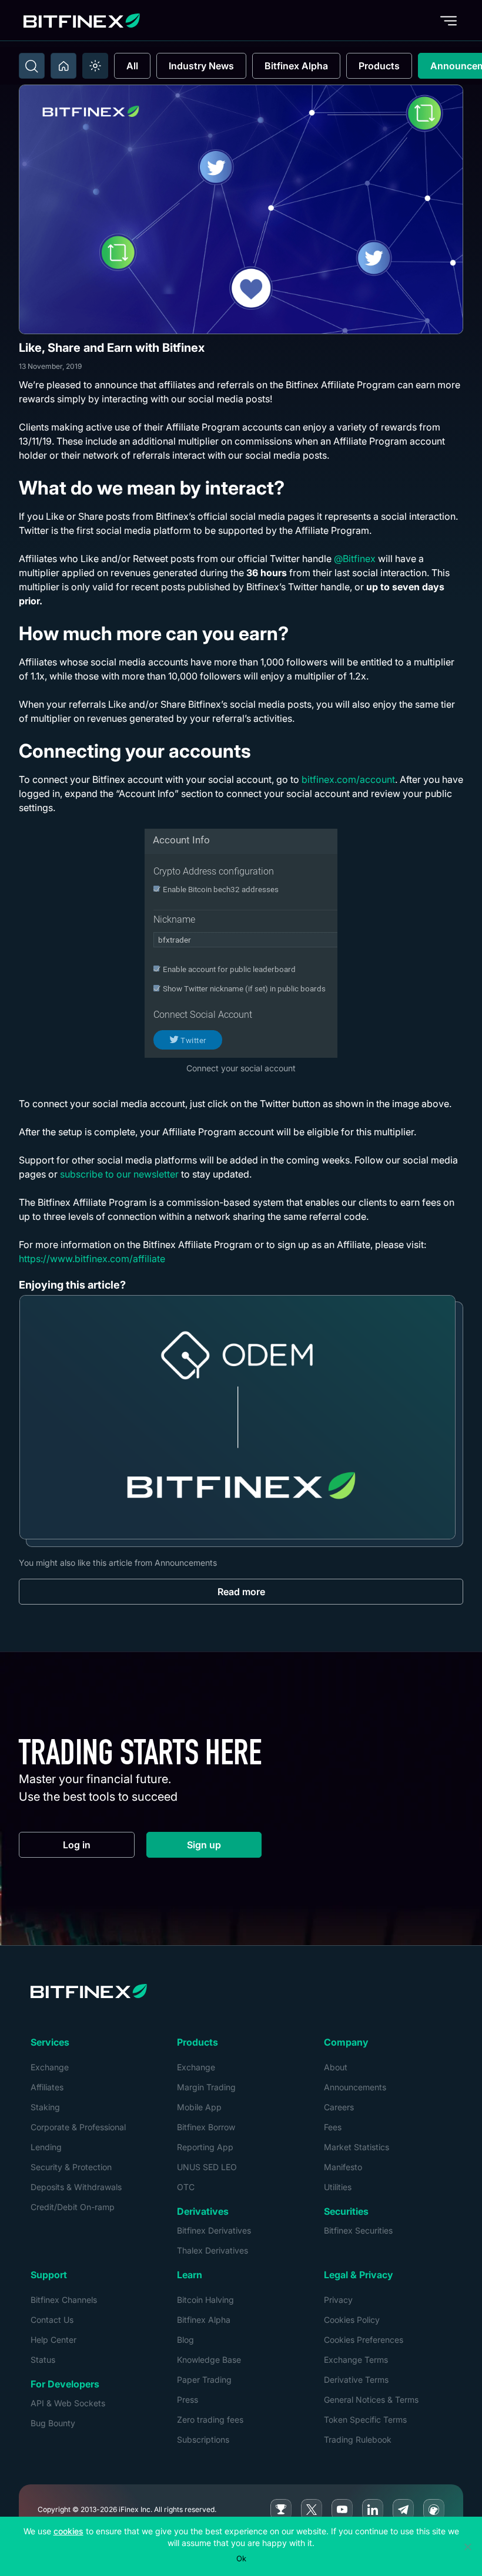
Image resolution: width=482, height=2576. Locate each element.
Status (43, 2360)
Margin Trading (206, 2087)
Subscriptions (203, 2439)
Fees (333, 2127)
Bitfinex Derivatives (214, 2230)
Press (188, 2400)
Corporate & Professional (78, 2127)
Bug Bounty (53, 2423)
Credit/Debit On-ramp (73, 2207)
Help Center (53, 2340)
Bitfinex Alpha (296, 66)
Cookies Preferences (364, 2340)
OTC (186, 2187)
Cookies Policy (352, 2320)
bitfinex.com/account (348, 779)
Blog (185, 2340)
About (336, 2067)
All (132, 66)
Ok (241, 2558)
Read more (241, 1592)
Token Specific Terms (365, 2419)
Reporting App (205, 2147)
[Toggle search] (32, 66)
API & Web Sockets (68, 2403)
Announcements (355, 2087)
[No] (467, 2547)
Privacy (338, 2300)
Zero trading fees (210, 2419)
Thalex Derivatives (212, 2250)
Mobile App (199, 2107)
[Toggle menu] (448, 21)
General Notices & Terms (371, 2400)
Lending (46, 2147)
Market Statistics (357, 2147)
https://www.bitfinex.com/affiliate (92, 1259)
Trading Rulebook (358, 2439)
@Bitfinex (355, 559)
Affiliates (47, 2087)
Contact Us (52, 2320)
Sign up (224, 1847)
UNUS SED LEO (207, 2167)
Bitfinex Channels (64, 2300)
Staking (45, 2107)
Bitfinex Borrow (206, 2127)
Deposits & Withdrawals (76, 2187)
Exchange (50, 2067)
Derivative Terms (356, 2380)
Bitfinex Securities (358, 2230)
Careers (339, 2107)
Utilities (338, 2187)
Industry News (201, 66)
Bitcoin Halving (205, 2300)
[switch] (95, 66)
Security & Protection (71, 2167)
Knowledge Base (209, 2360)
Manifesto (343, 2167)
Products (379, 66)
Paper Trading (204, 2380)
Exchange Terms (356, 2360)
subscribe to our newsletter (119, 1174)
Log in (99, 1847)
